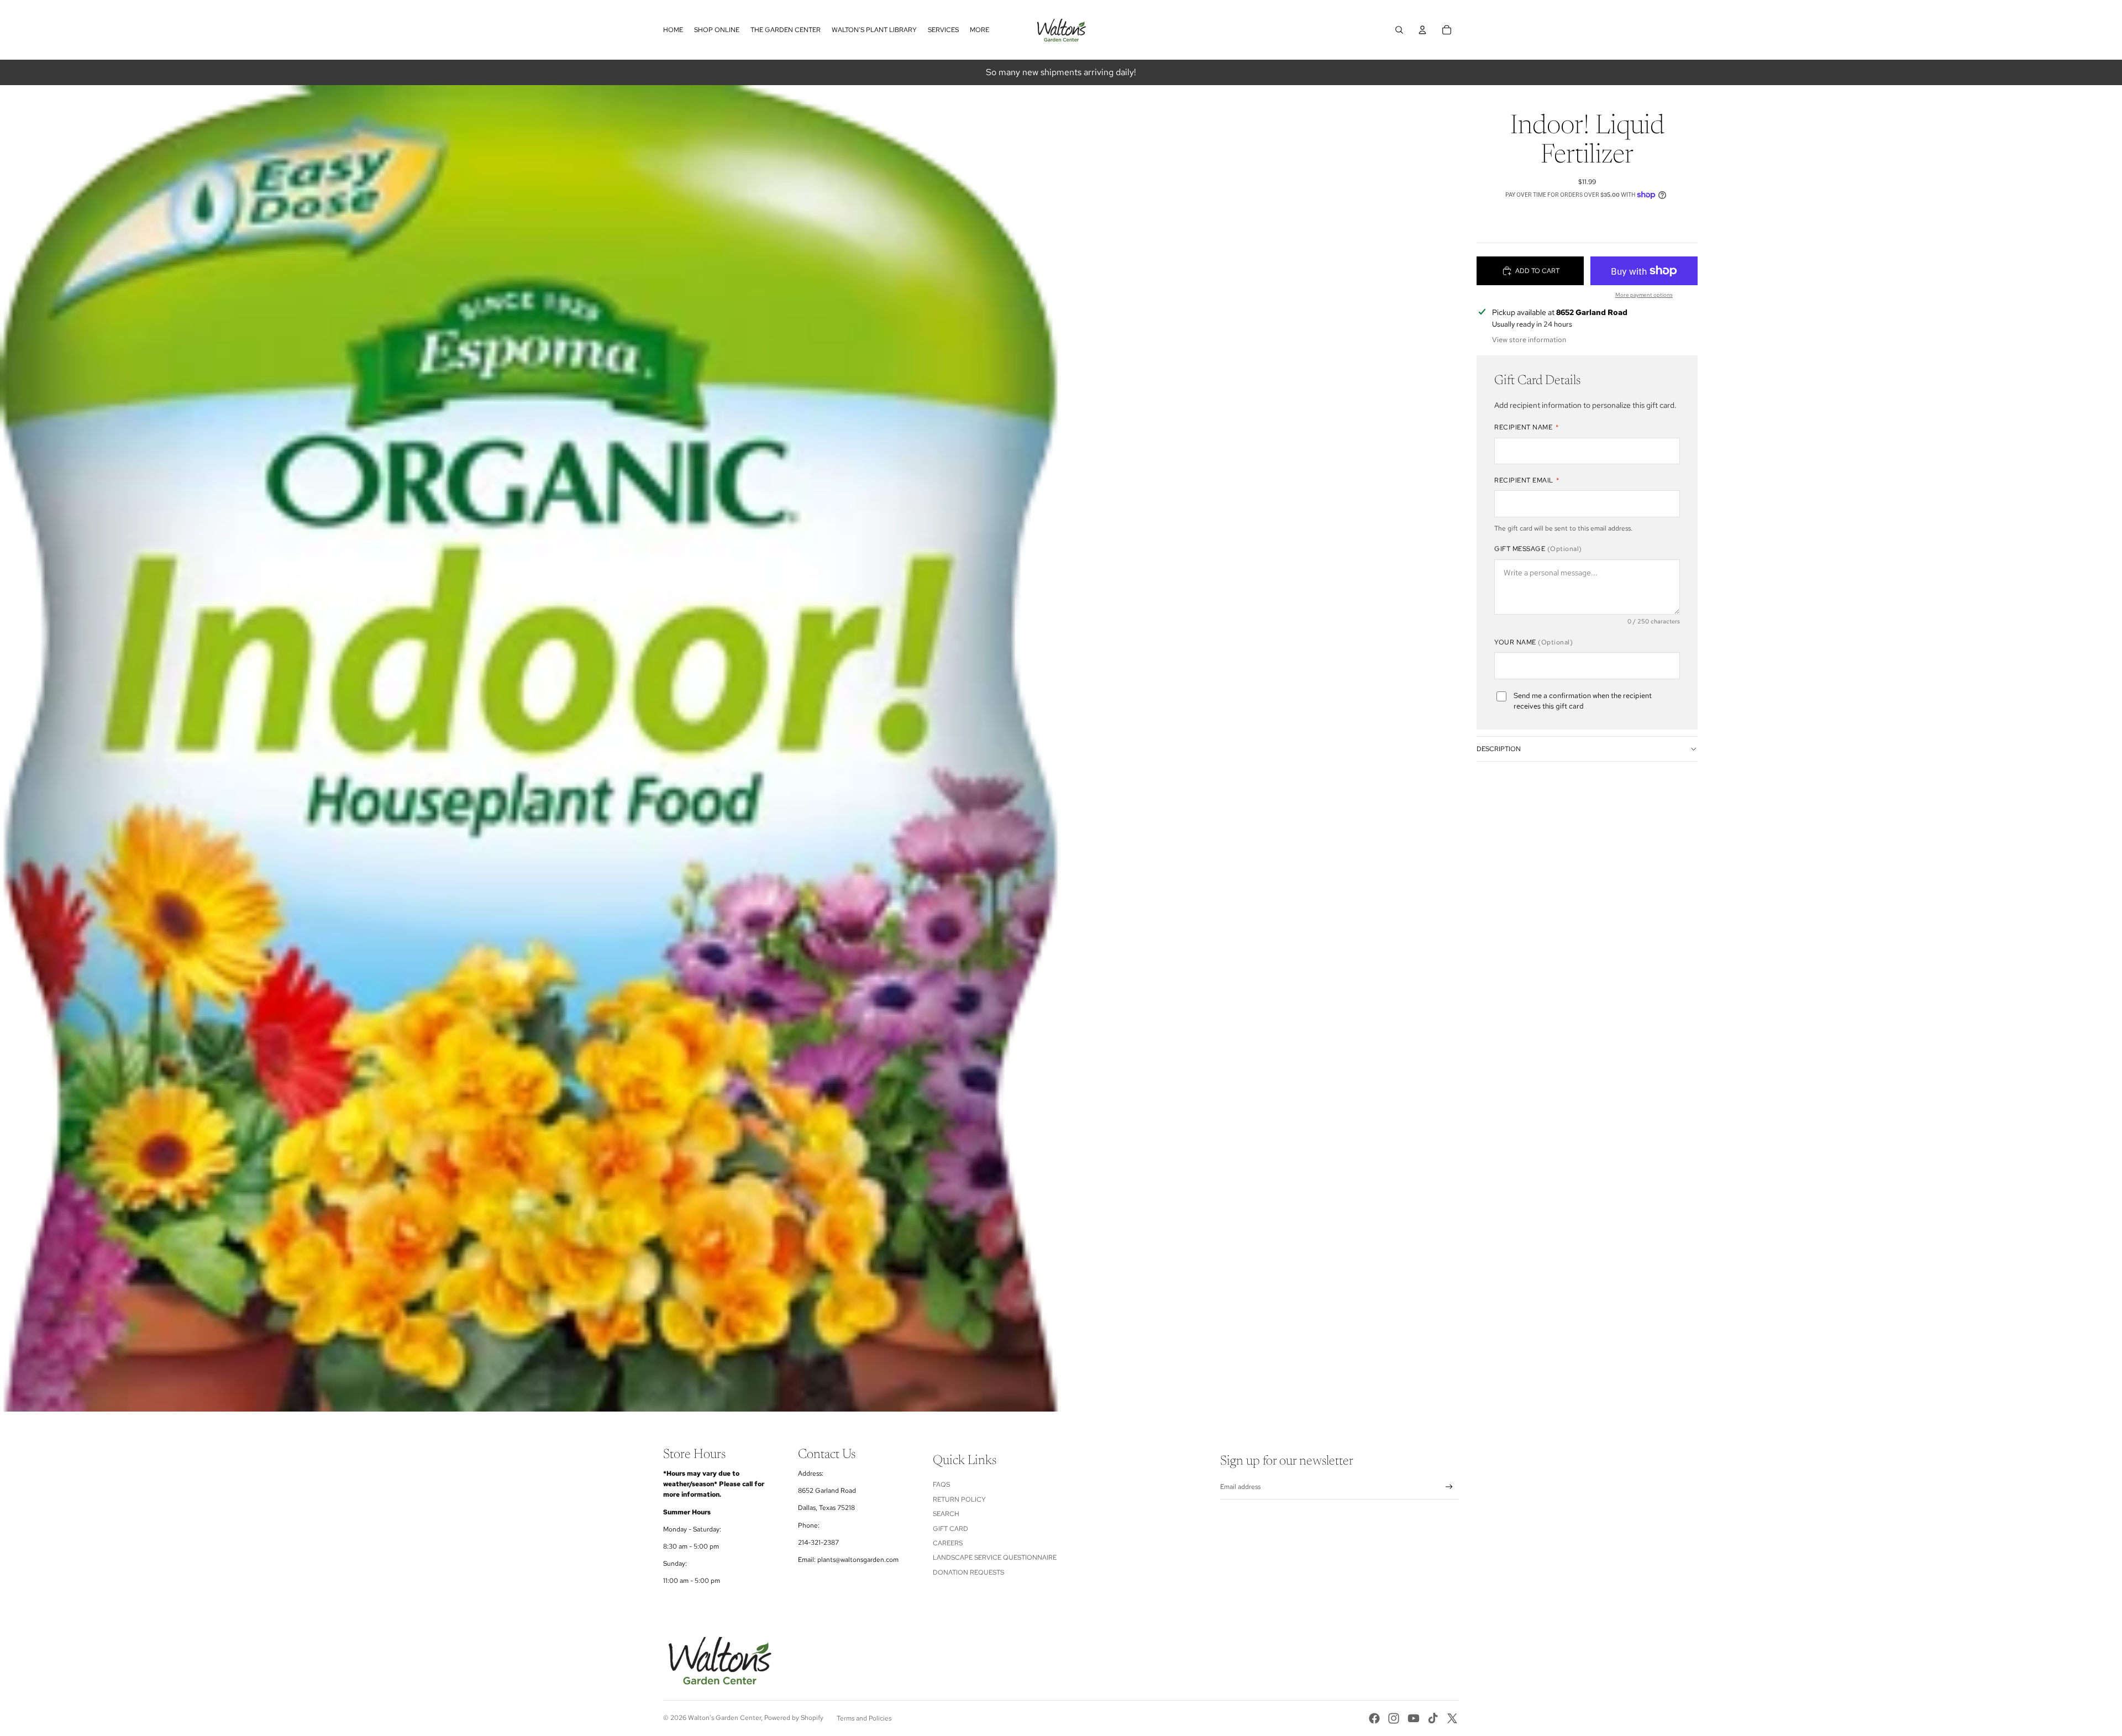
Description (1499, 749)
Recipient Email (1527, 480)
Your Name (1533, 642)
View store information (1529, 340)
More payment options (1644, 295)
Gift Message (1538, 549)
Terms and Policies (864, 1718)
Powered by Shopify (794, 1718)
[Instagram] (1394, 1718)
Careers (948, 1543)
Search (946, 1514)
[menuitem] (979, 30)
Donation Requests (968, 1572)
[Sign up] (1449, 1487)
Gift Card (950, 1529)
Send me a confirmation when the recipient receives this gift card (1583, 701)
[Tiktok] (1433, 1718)
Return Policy (959, 1499)
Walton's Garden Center (724, 1718)
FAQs (941, 1485)
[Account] (1422, 30)
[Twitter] (1452, 1718)
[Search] (1399, 30)
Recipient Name (1526, 427)
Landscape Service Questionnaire (995, 1557)
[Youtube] (1414, 1718)
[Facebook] (1374, 1718)
